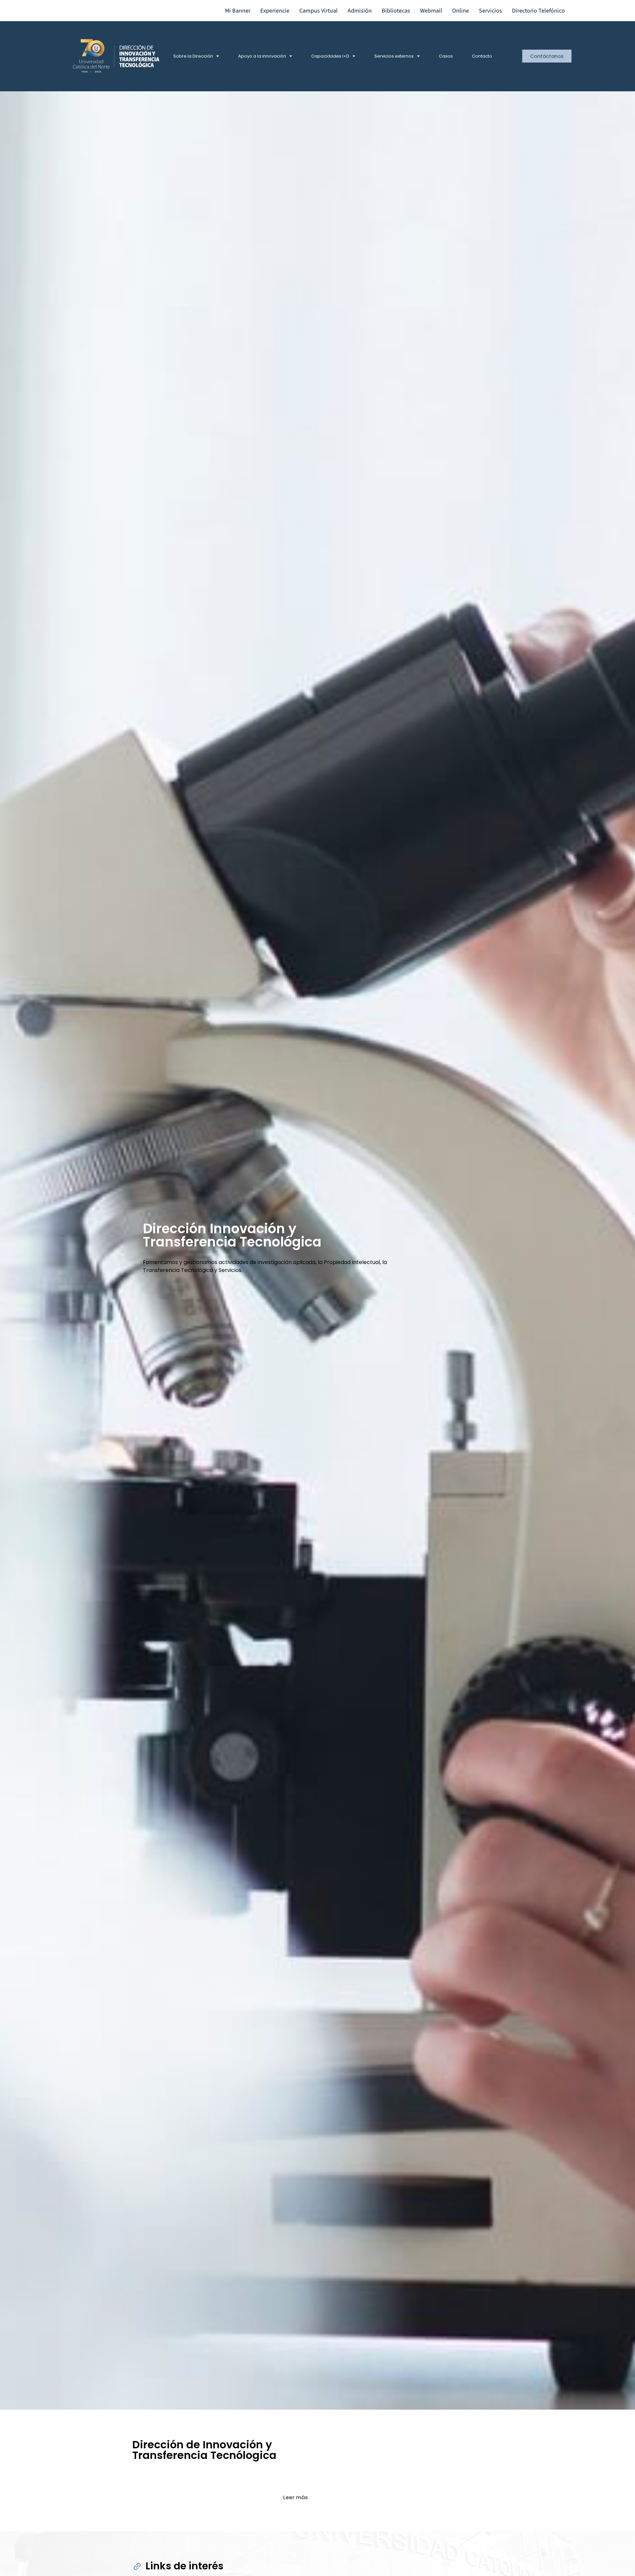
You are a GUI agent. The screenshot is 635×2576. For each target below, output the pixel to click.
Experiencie (275, 11)
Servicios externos (394, 56)
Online (461, 11)
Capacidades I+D (330, 56)
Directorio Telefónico (538, 11)
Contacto (482, 56)
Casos (446, 56)
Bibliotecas (396, 11)
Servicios (490, 11)
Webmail (431, 11)
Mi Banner (238, 11)
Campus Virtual (318, 11)
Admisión (360, 11)
